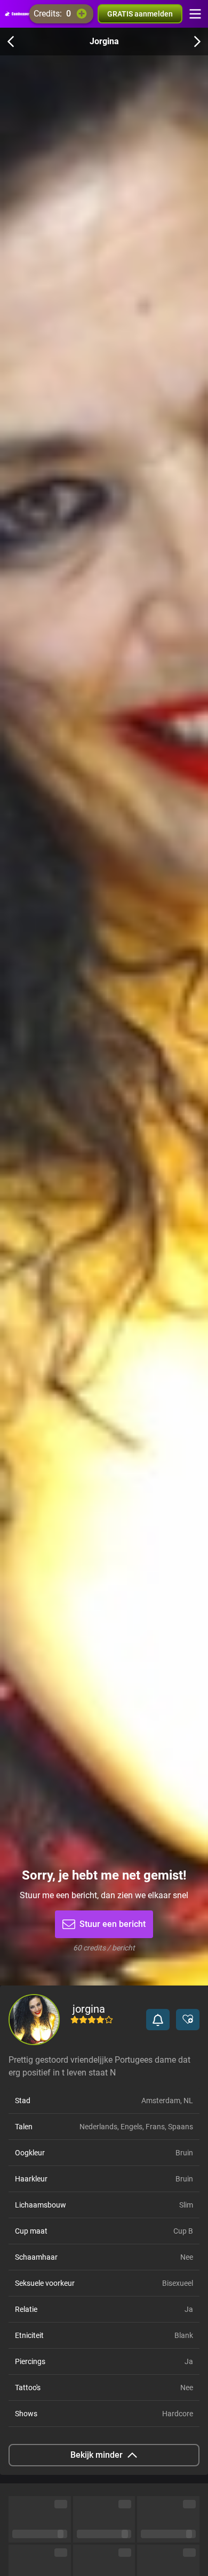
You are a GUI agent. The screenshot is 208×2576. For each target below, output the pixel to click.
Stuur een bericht (113, 1924)
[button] (158, 2020)
